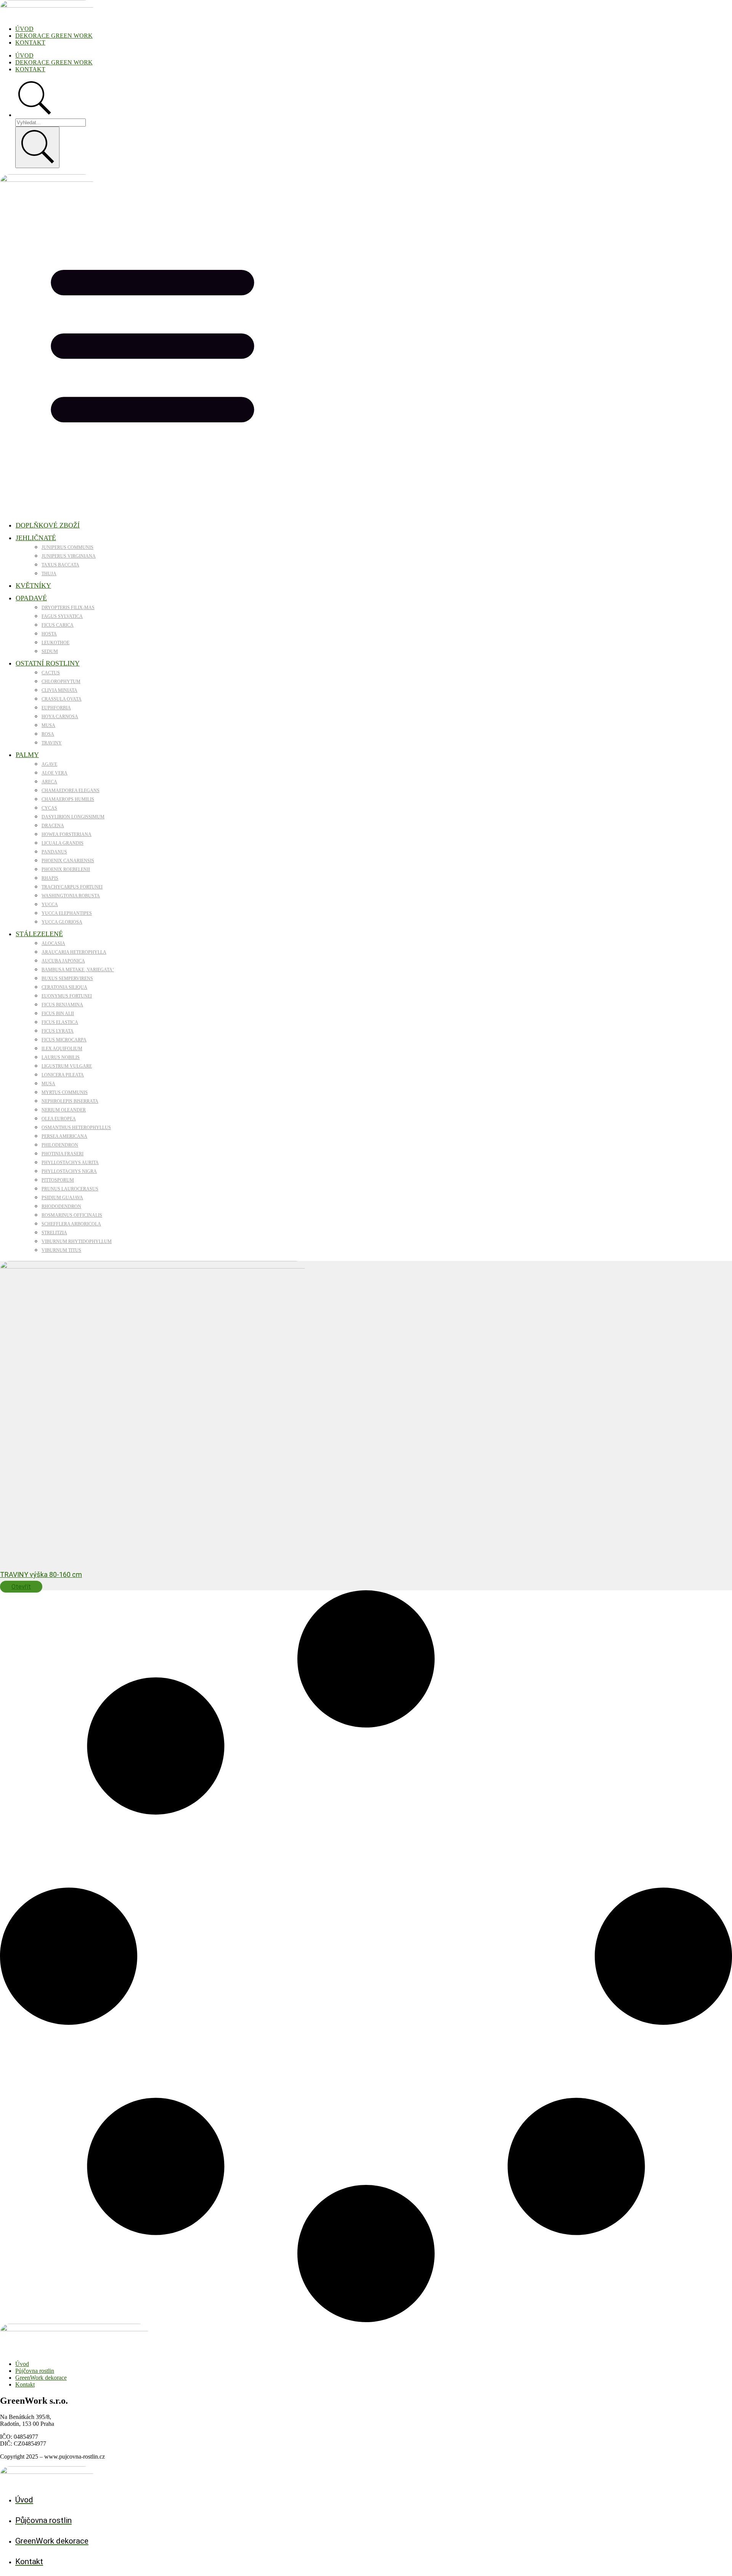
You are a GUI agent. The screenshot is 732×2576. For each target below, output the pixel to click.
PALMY (27, 755)
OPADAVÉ (31, 598)
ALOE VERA (55, 773)
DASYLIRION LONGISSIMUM (73, 817)
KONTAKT (30, 43)
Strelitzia (54, 1233)
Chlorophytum (61, 682)
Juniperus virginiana (69, 556)
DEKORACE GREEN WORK (54, 36)
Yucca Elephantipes (67, 913)
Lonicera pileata (63, 1075)
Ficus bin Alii (58, 1014)
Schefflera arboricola (71, 1224)
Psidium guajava (62, 1198)
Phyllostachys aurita (70, 1163)
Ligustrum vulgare (67, 1066)
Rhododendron (61, 1206)
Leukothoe (55, 643)
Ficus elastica (60, 1022)
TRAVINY (52, 743)
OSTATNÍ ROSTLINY (48, 663)
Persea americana (64, 1136)
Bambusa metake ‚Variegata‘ (78, 970)
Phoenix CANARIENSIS (68, 861)
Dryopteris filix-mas (68, 608)
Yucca (50, 905)
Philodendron (60, 1145)
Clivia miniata (59, 690)
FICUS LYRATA (58, 1031)
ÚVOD (24, 29)
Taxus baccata (60, 565)
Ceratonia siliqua (64, 987)
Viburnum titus (61, 1250)
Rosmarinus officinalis (72, 1215)
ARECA (49, 782)
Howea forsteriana (67, 834)
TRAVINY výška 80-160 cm (41, 1574)
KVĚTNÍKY (33, 585)
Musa (48, 725)
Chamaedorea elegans (71, 791)
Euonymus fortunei (67, 996)
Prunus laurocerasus (70, 1189)
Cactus (51, 673)
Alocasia (53, 943)
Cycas (49, 808)
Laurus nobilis (61, 1057)
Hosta (49, 634)
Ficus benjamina (62, 1005)
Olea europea (59, 1119)
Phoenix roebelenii (66, 869)
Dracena (53, 826)
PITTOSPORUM (58, 1180)
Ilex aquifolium (62, 1049)
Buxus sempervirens (67, 978)
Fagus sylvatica (62, 616)
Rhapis (50, 878)
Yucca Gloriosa (62, 922)
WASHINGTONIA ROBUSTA (71, 896)
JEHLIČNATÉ (36, 538)
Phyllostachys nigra (69, 1171)
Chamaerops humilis (68, 799)
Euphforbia (56, 708)
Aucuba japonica (63, 961)
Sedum (50, 651)
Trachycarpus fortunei (72, 887)
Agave (49, 764)
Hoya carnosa (60, 717)
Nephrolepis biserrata (70, 1101)
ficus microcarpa (64, 1040)
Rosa (48, 734)
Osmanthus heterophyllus (76, 1128)
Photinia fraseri (63, 1154)
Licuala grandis (63, 843)
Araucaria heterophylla (74, 952)
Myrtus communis (65, 1092)
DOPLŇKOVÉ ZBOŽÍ (48, 525)
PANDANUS (54, 852)
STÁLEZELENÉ (39, 934)
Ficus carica (58, 625)
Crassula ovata (62, 699)
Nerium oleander (64, 1110)
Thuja (49, 574)
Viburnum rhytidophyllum (77, 1241)
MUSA (48, 1084)
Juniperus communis (67, 547)
